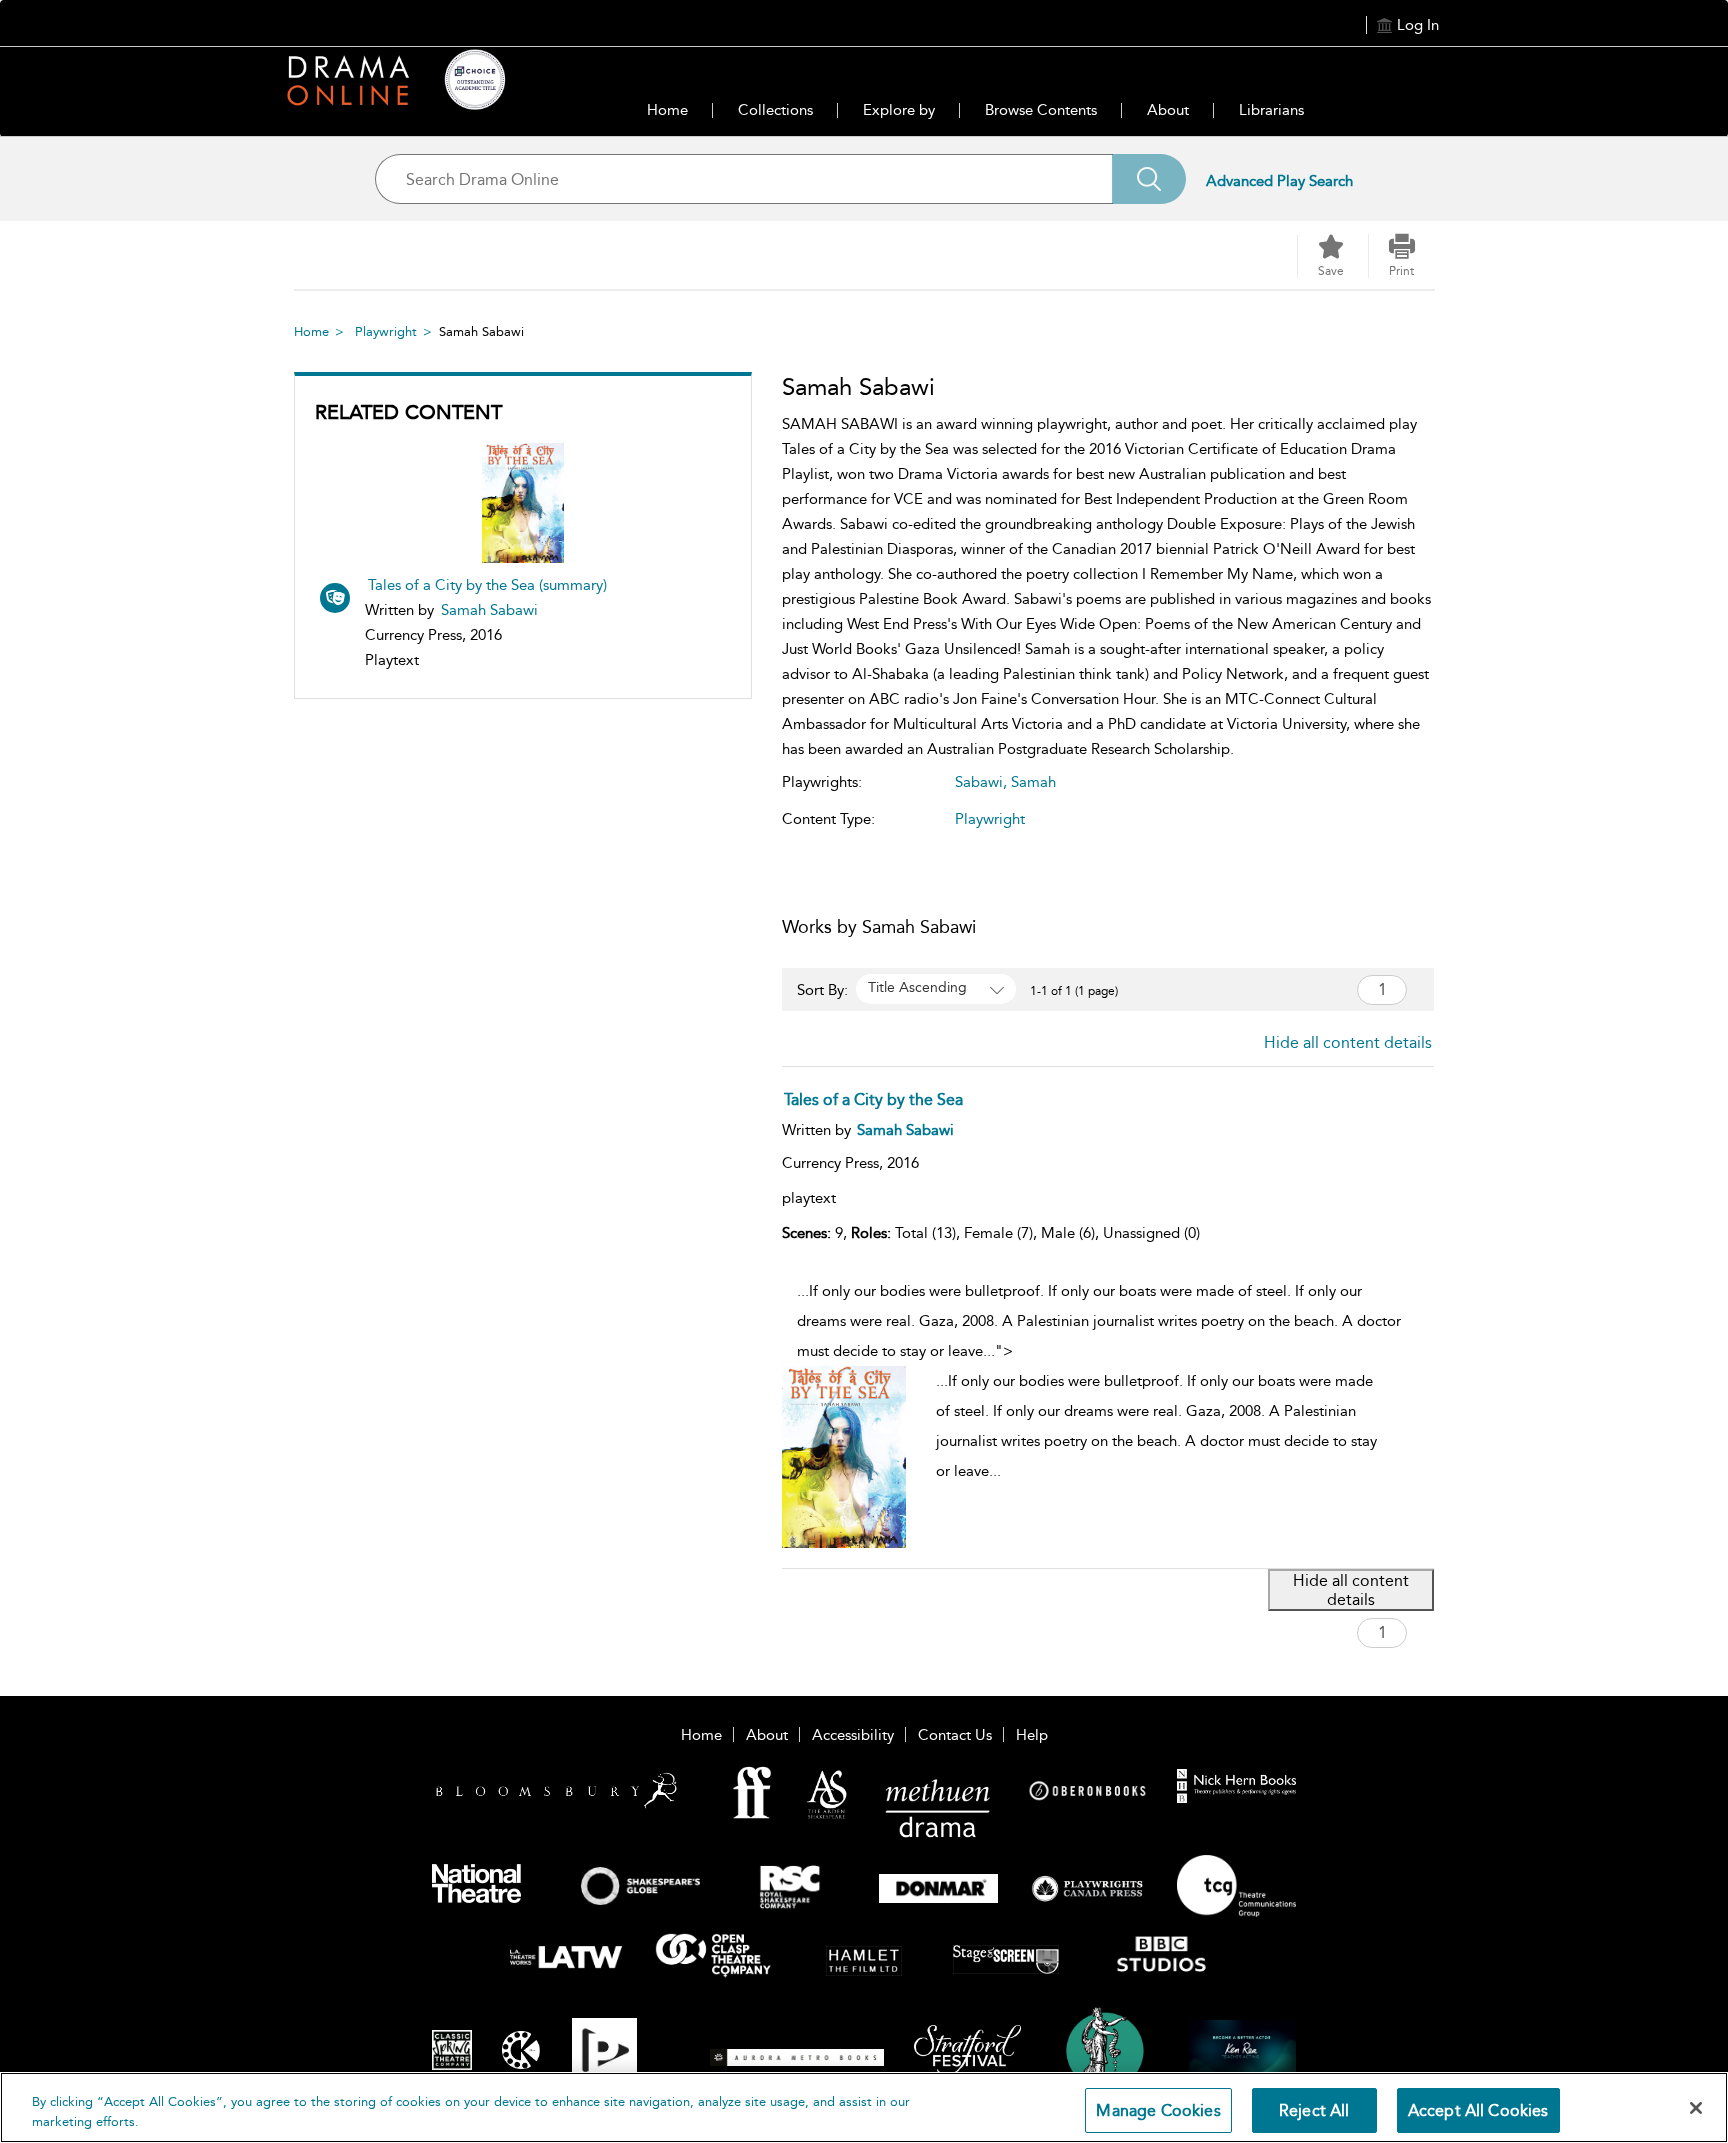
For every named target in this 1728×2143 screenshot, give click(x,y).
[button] (1402, 256)
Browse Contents (1041, 110)
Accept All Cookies (1478, 2110)
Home (667, 110)
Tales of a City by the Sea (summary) (487, 585)
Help (1032, 1735)
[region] (864, 2107)
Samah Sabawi (489, 610)
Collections (775, 110)
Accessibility (853, 1735)
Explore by (899, 110)
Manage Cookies (1158, 2110)
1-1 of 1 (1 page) (1074, 991)
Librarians (1271, 110)
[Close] (1696, 2108)
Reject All (1314, 2110)
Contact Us (955, 1735)
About (1168, 110)
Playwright (386, 331)
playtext (809, 1198)
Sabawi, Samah (1005, 782)
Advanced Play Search (1279, 181)
